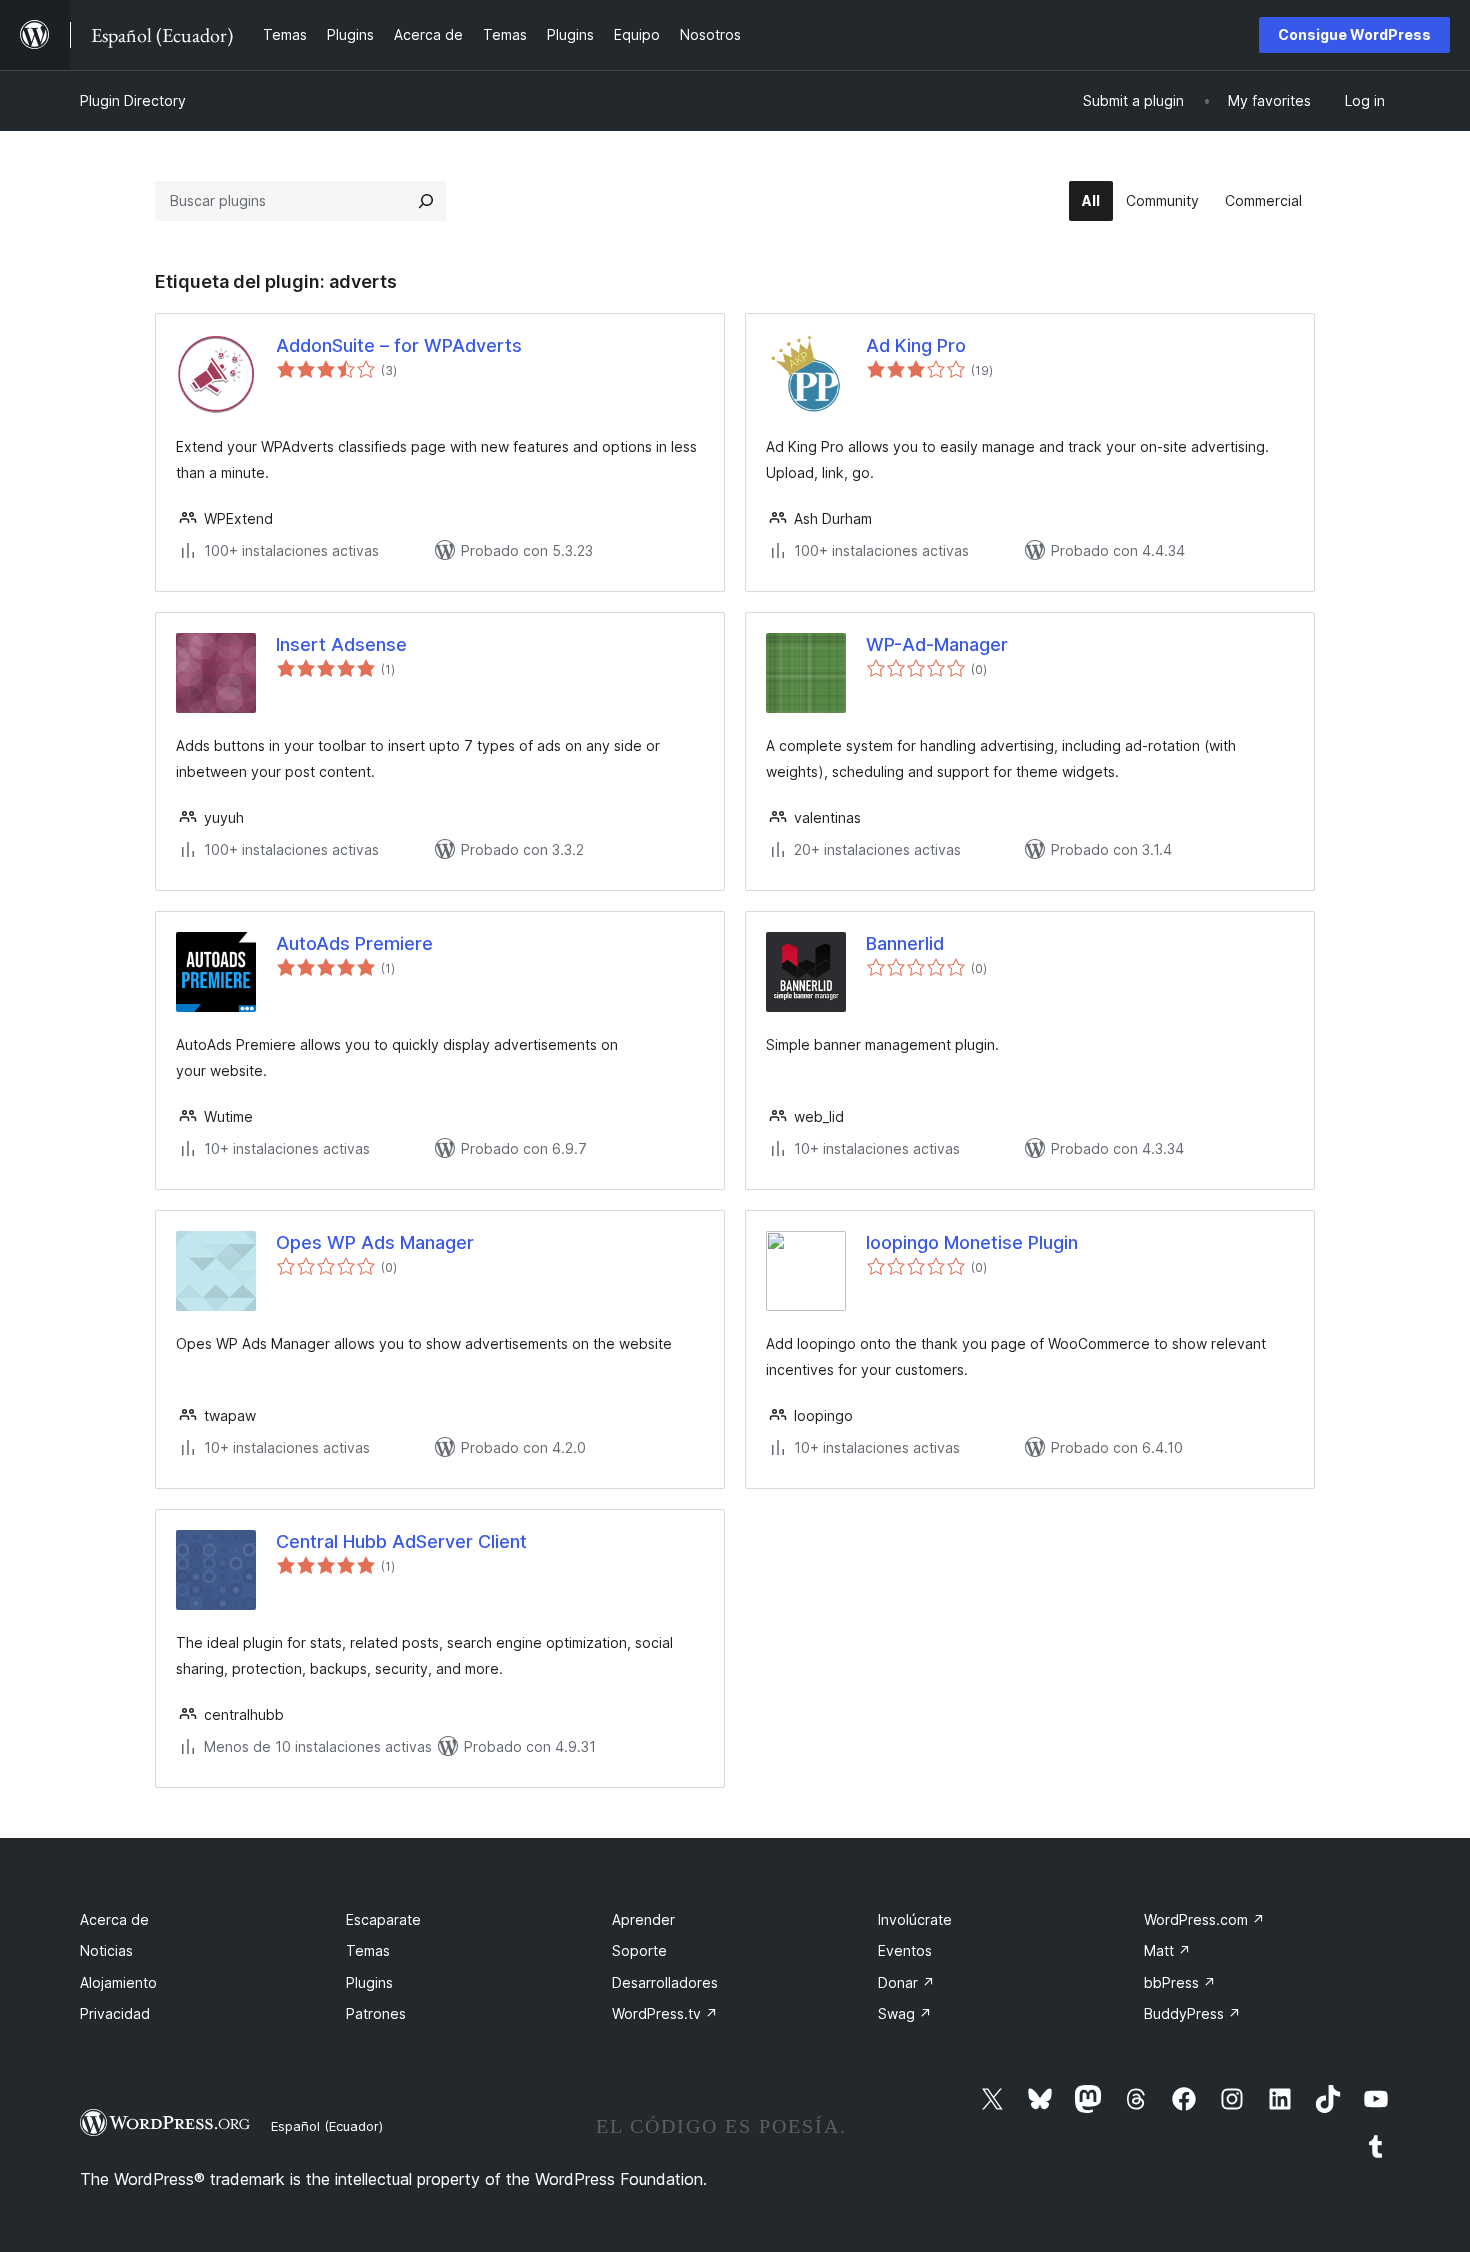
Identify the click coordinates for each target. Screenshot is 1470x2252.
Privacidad (115, 2013)
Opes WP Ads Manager (375, 1242)
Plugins (369, 1982)
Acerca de (114, 1919)
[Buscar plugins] (426, 201)
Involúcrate (915, 1919)
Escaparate (383, 1919)
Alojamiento (118, 1982)
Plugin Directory (133, 100)
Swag (905, 2013)
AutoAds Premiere (354, 943)
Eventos (905, 1950)
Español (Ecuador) (327, 2126)
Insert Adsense (341, 644)
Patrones (376, 2013)
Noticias (106, 1950)
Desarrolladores (665, 1982)
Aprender (643, 1919)
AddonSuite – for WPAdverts (399, 345)
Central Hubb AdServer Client (401, 1541)
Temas (368, 1950)
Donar (906, 1982)
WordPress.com (1204, 1919)
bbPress (1180, 1982)
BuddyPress (1192, 2013)
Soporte (639, 1950)
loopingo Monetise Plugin (972, 1242)
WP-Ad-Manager (937, 644)
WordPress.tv (665, 2013)
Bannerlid (905, 943)
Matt (1167, 1950)
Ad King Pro (916, 345)
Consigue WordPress (1354, 34)
